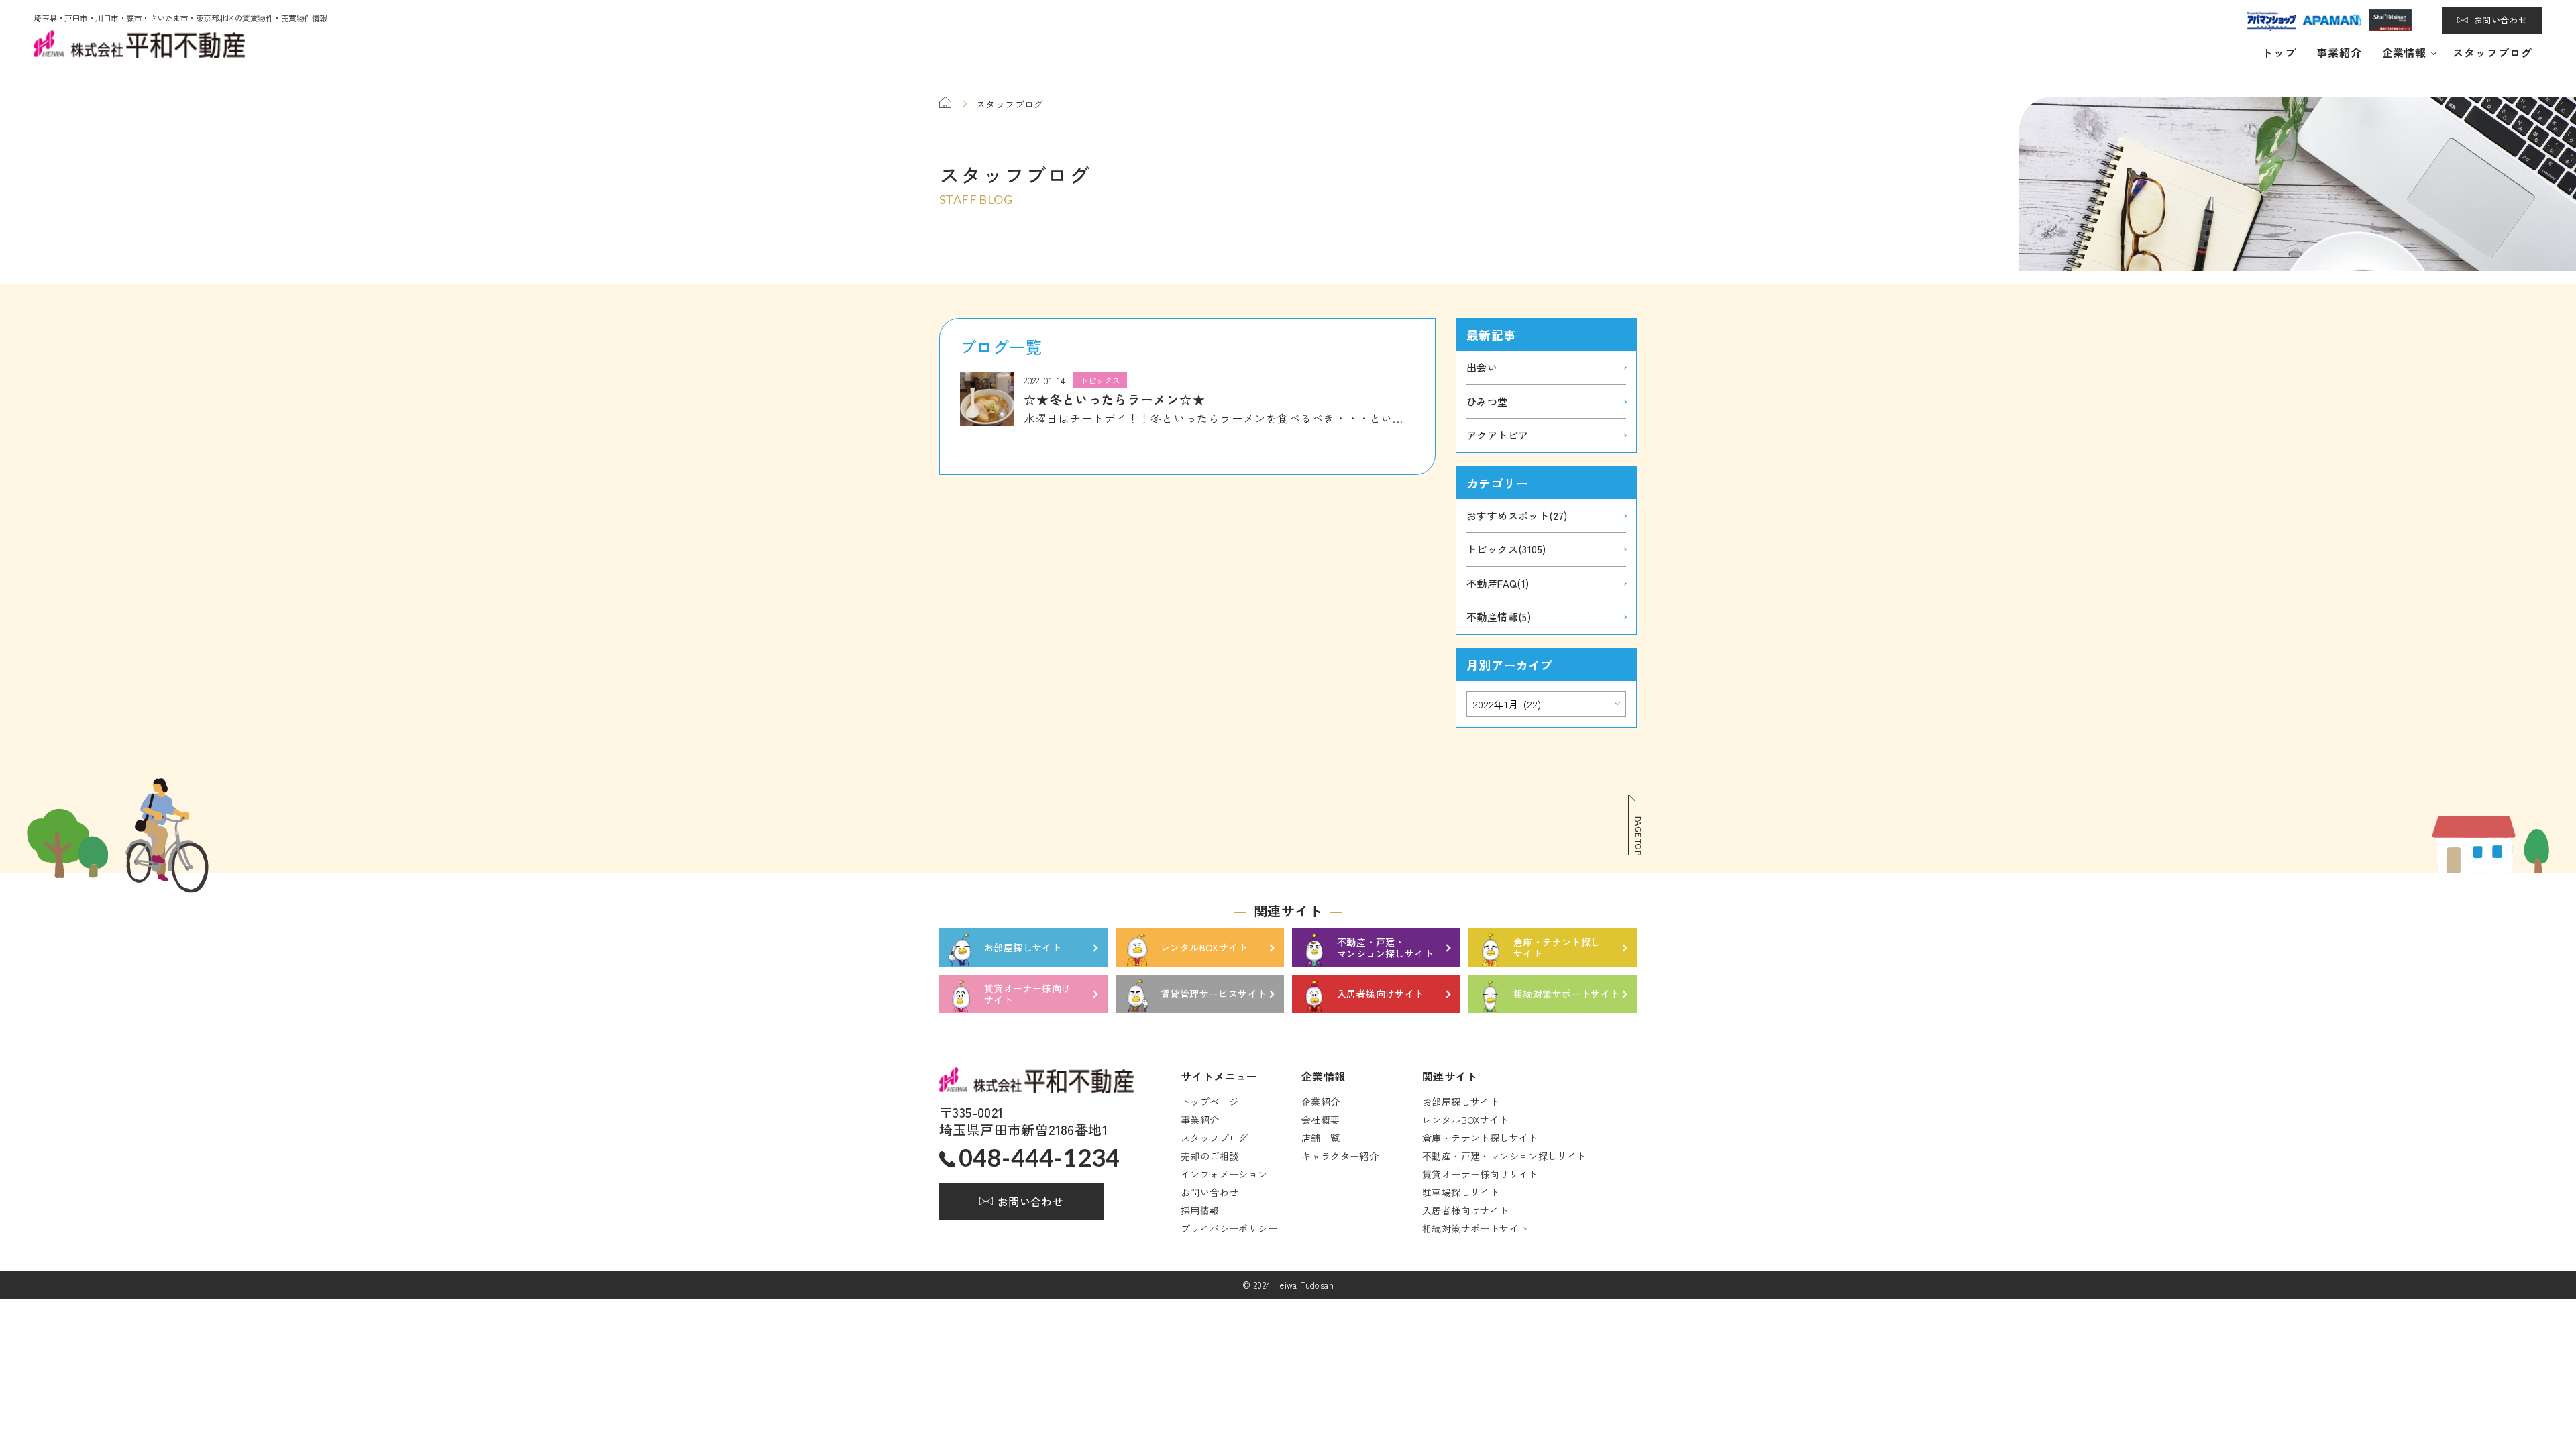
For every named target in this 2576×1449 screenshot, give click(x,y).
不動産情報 (1499, 617)
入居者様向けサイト (1466, 1210)
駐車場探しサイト (1461, 1192)
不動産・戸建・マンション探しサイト (1504, 1156)
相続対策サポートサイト (1475, 1228)
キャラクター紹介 (1340, 1156)
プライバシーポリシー (1229, 1228)
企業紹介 (1321, 1102)
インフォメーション (1224, 1174)
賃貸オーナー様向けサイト (1480, 1174)
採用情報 (1200, 1210)
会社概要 (1321, 1120)
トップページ (1210, 1102)
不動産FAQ (1498, 583)
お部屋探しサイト (1461, 1102)
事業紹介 (2339, 52)
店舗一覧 (1321, 1138)
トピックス (1506, 549)
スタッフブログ (2492, 52)
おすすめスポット (1517, 516)
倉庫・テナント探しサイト (1480, 1138)
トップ (2279, 52)
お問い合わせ (2500, 20)
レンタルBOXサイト (1465, 1120)
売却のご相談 (1210, 1156)
